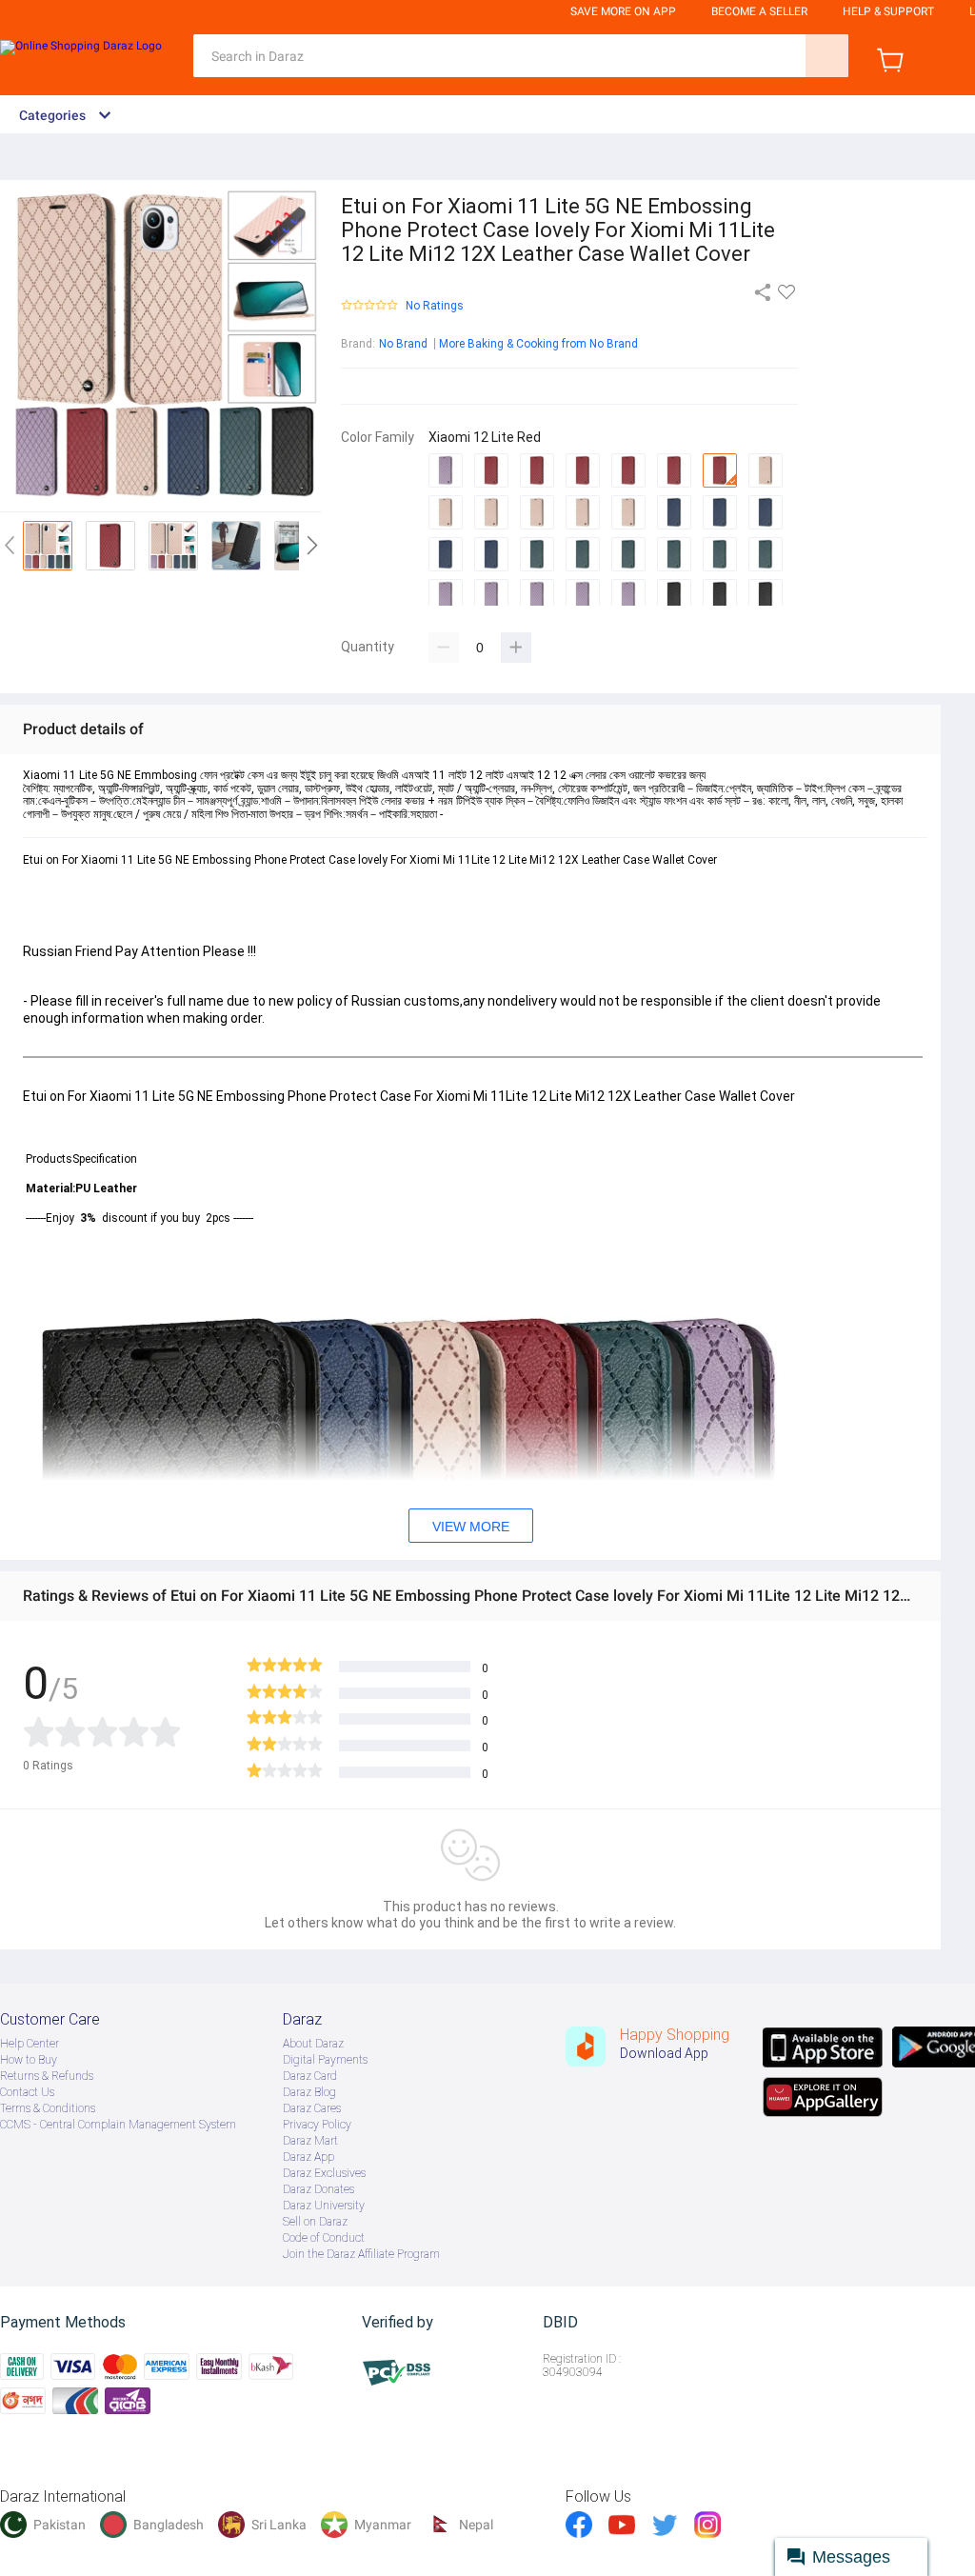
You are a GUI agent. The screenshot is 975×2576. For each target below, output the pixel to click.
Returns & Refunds (47, 2076)
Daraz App (308, 2157)
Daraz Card (310, 2076)
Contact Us (27, 2092)
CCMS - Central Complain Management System (118, 2125)
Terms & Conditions (48, 2108)
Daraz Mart (310, 2141)
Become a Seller (759, 11)
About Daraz (313, 2044)
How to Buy (29, 2060)
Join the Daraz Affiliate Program (361, 2254)
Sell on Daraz (315, 2222)
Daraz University (324, 2206)
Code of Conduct (324, 2238)
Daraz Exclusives (324, 2173)
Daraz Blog (309, 2092)
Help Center (30, 2044)
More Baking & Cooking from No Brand (538, 344)
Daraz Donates (318, 2189)
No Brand (403, 344)
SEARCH (827, 56)
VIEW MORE (471, 1527)
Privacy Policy (317, 2125)
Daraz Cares (312, 2108)
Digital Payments (325, 2060)
